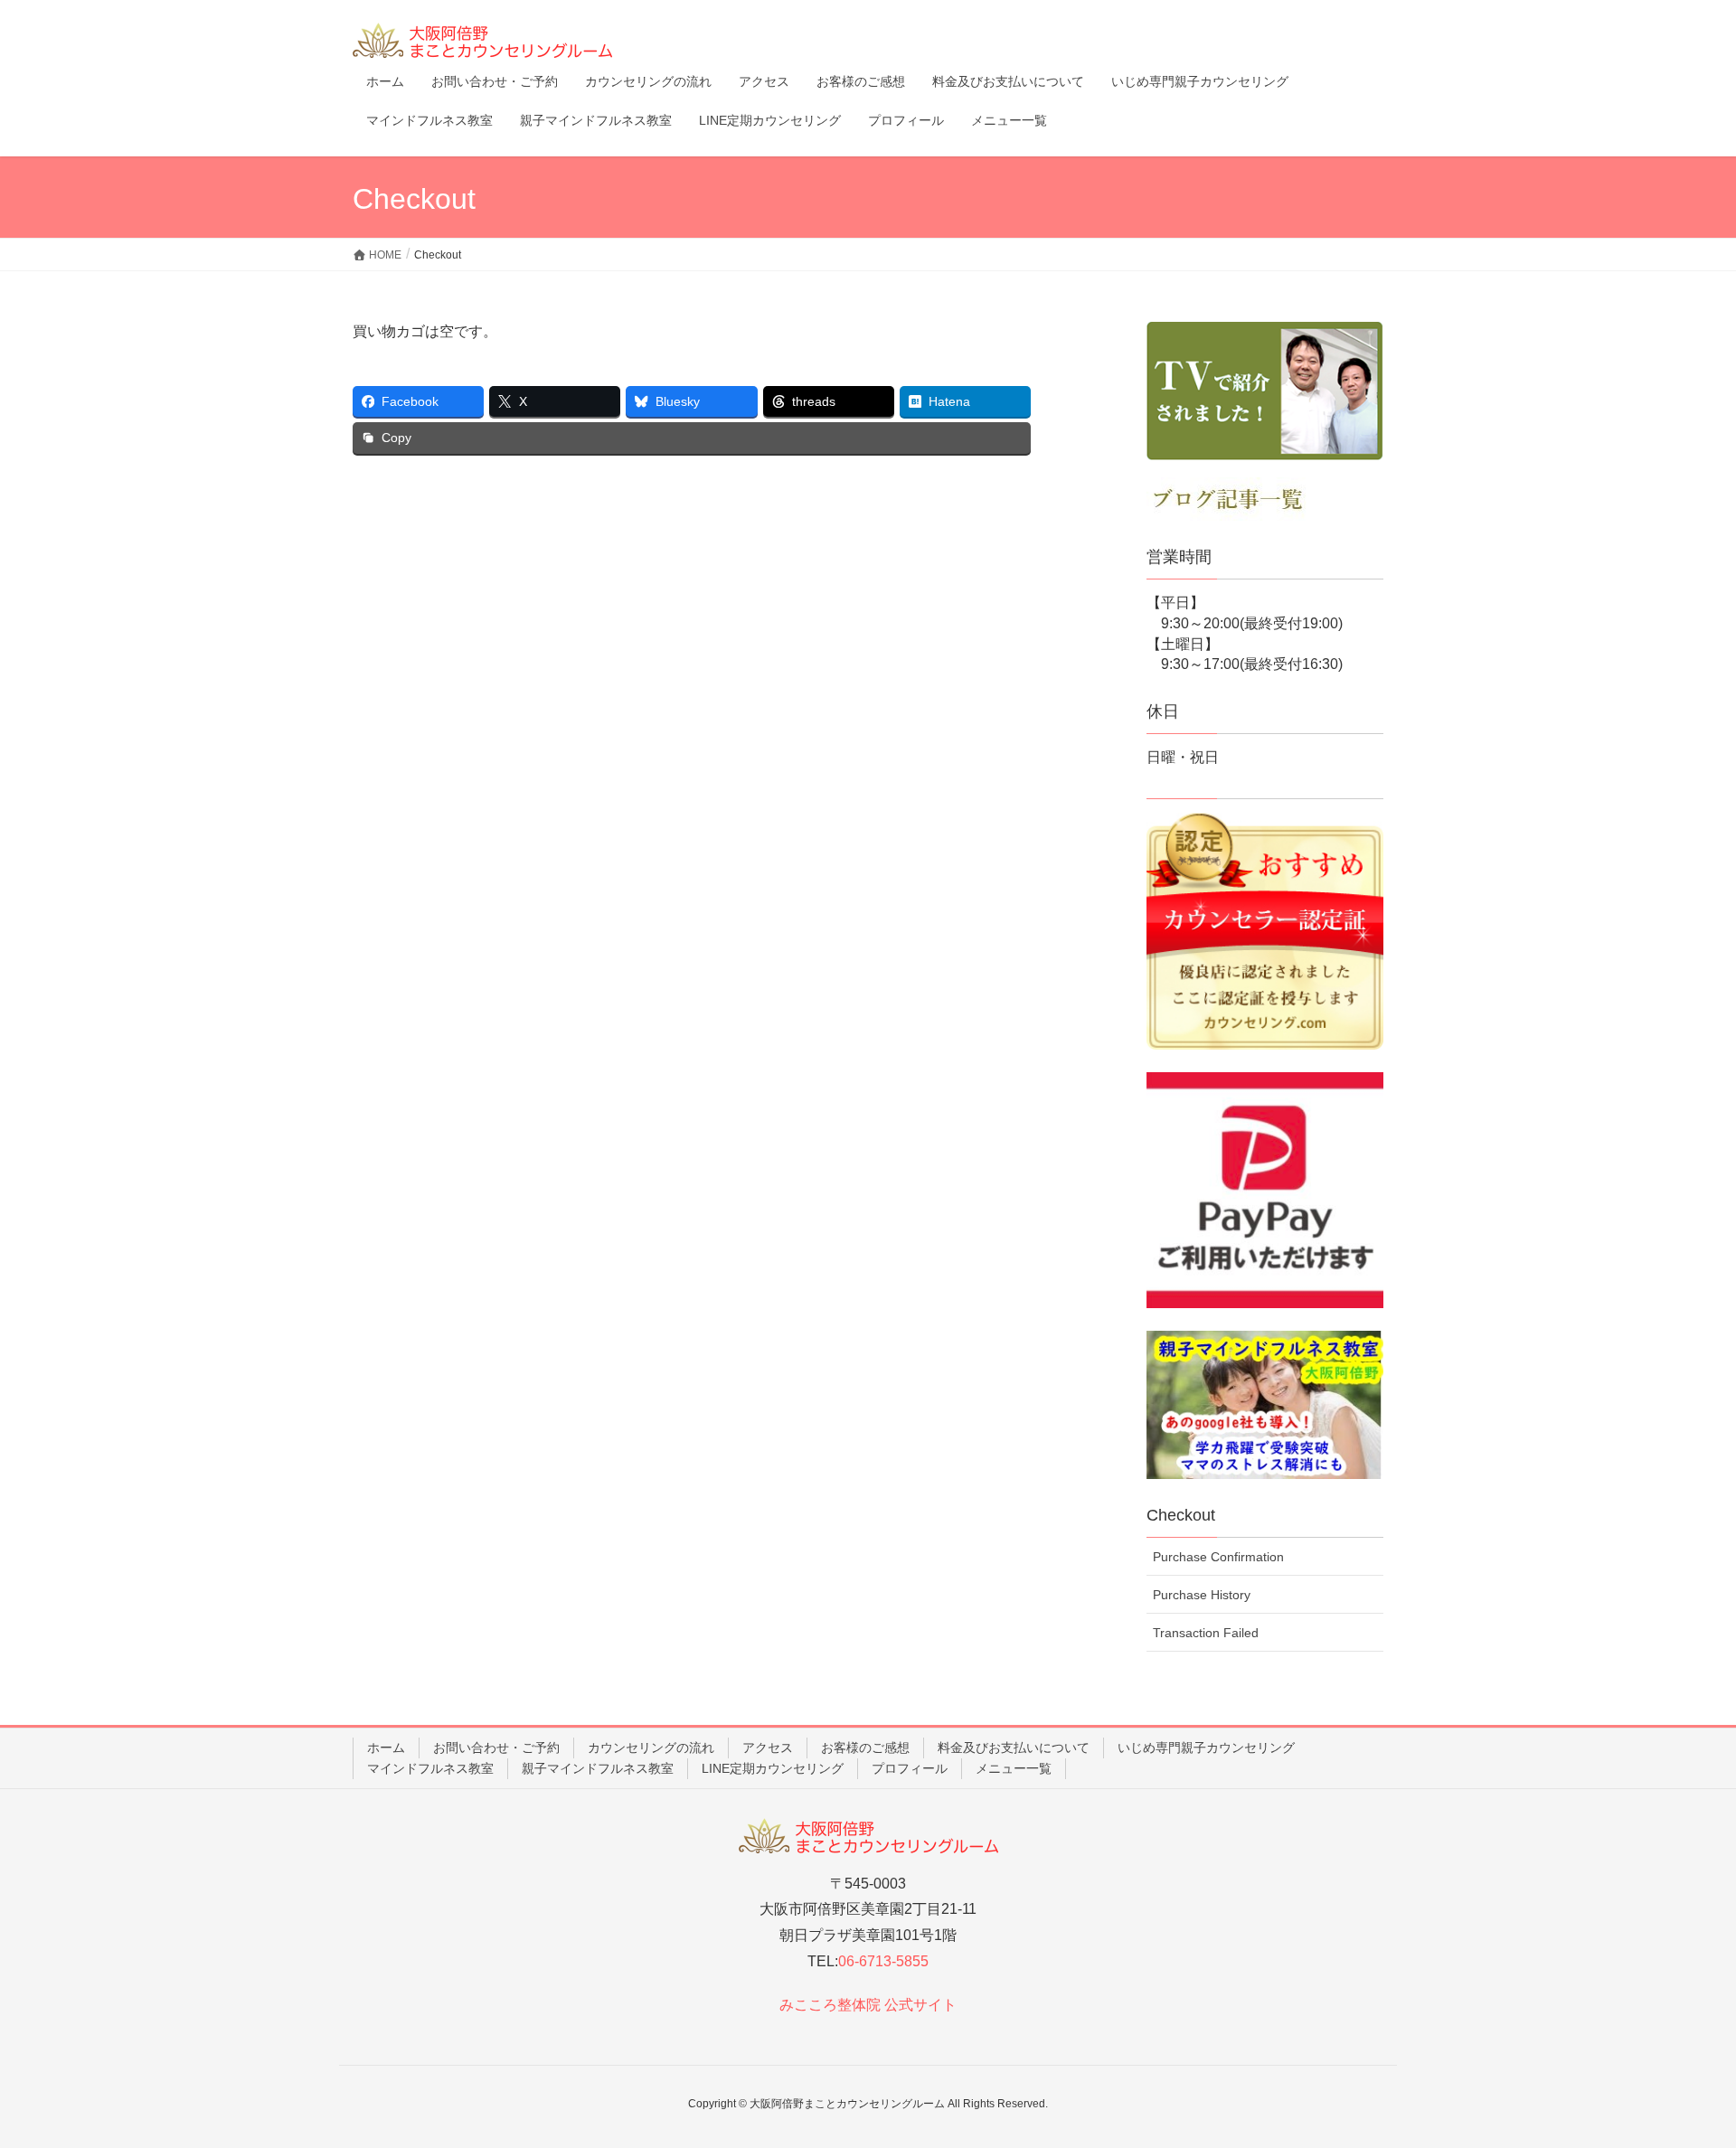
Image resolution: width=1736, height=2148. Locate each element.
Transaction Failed (1206, 1633)
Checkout (1181, 1515)
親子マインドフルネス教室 (598, 1768)
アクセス (768, 1748)
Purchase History (1202, 1595)
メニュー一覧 (1014, 1768)
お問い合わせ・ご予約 (496, 1748)
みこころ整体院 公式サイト (868, 2005)
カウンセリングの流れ (651, 1748)
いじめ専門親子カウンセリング (1206, 1748)
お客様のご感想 (865, 1748)
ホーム (386, 1748)
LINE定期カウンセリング (773, 1768)
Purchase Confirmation (1218, 1557)
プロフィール (910, 1768)
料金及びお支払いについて (1014, 1748)
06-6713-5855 (883, 1961)
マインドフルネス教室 (430, 1768)
